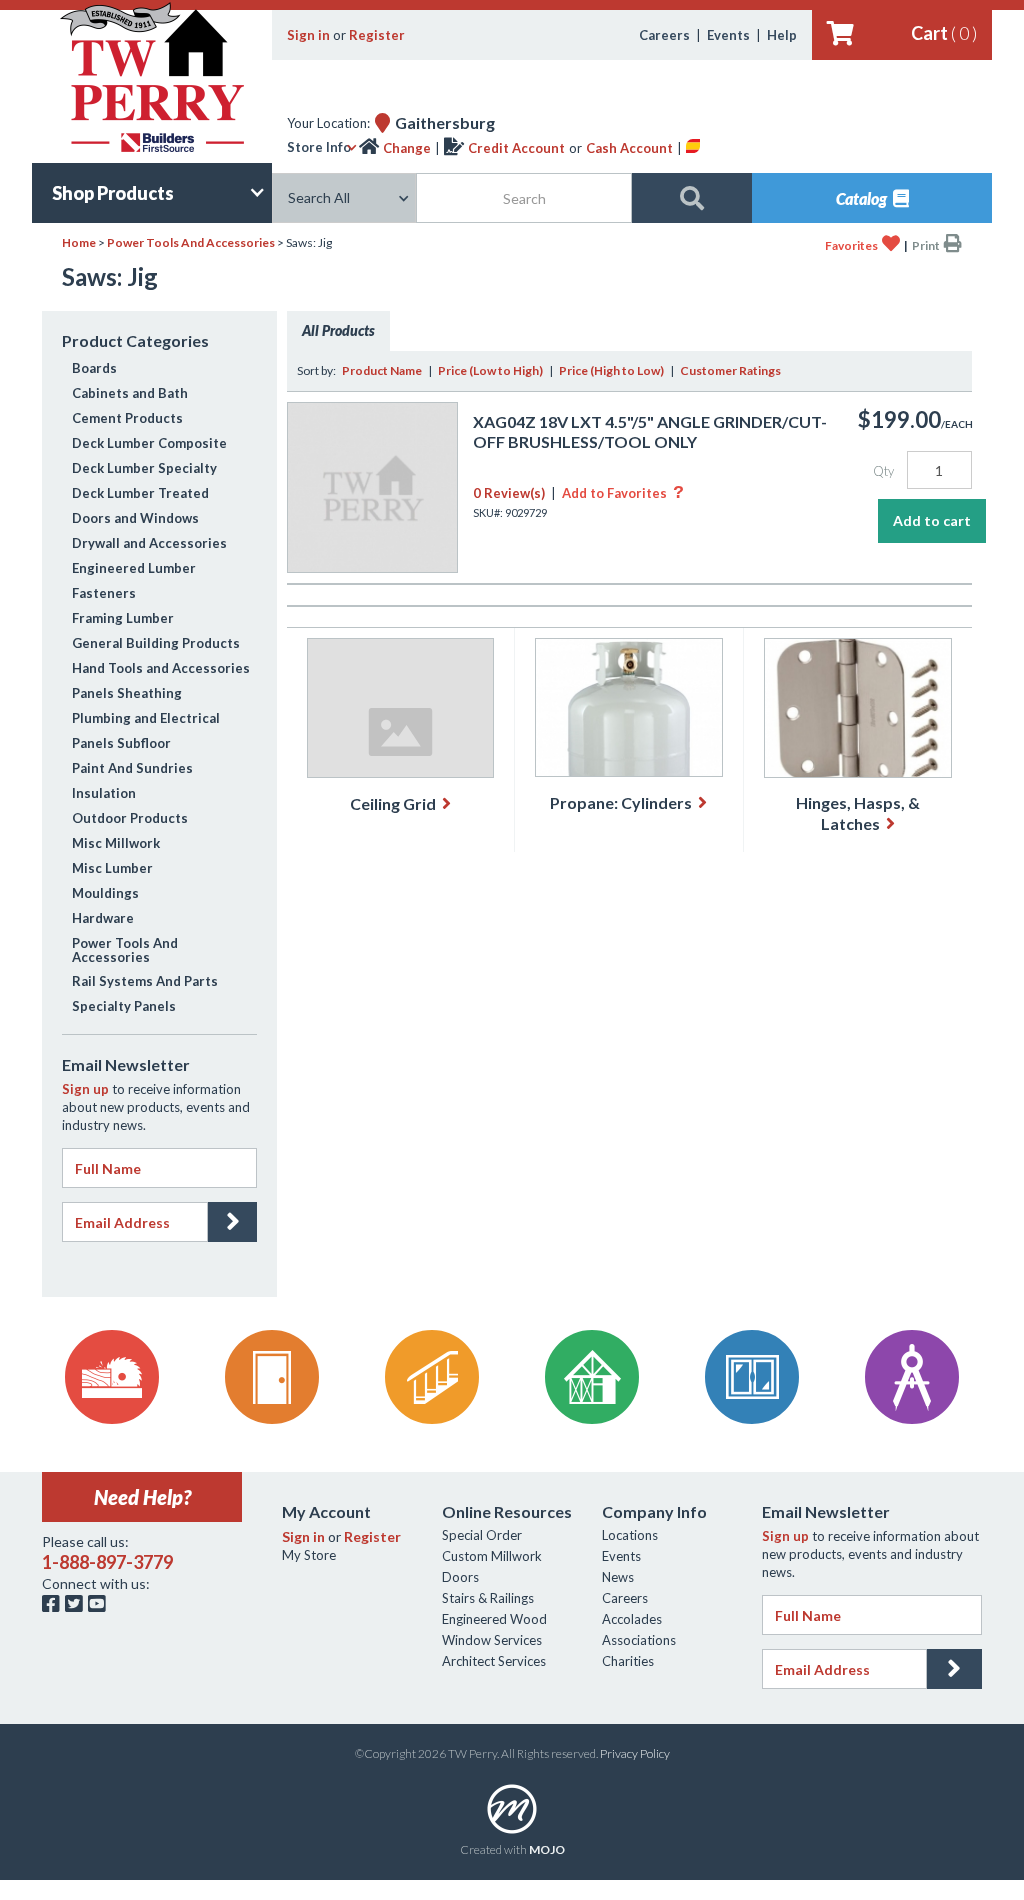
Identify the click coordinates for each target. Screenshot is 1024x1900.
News (618, 1577)
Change (407, 148)
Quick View (373, 551)
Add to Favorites (623, 493)
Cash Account (629, 148)
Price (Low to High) (490, 370)
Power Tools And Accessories (191, 242)
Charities (628, 1661)
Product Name (382, 370)
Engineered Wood (494, 1619)
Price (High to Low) (611, 370)
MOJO (547, 1849)
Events (728, 35)
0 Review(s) (509, 493)
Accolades (632, 1619)
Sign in (308, 35)
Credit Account (516, 148)
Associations (639, 1640)
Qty (883, 471)
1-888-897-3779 (107, 1562)
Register (377, 35)
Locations (630, 1535)
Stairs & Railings (488, 1598)
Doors (460, 1577)
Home (79, 242)
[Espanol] (693, 148)
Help (782, 35)
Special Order (482, 1535)
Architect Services (494, 1661)
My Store (309, 1555)
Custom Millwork (492, 1556)
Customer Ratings (730, 370)
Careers (664, 35)
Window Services (492, 1640)
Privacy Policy (635, 1753)
